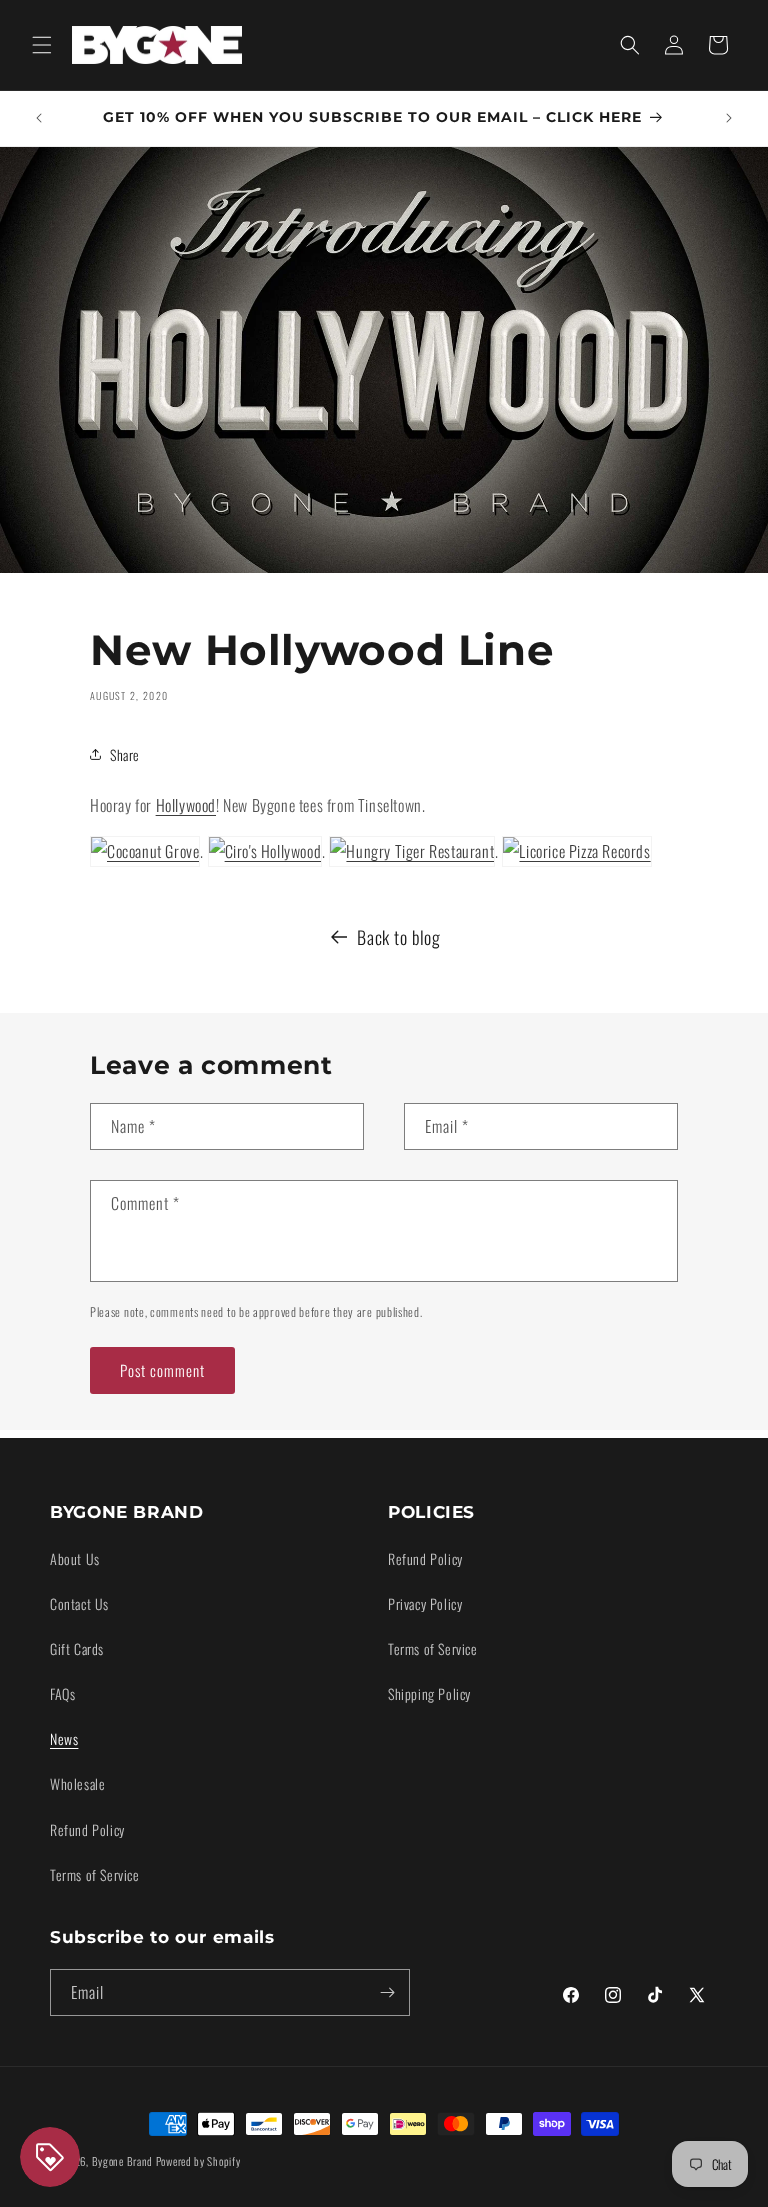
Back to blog (398, 937)
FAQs (62, 1693)
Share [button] (125, 754)
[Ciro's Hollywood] (265, 851)
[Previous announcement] (39, 118)
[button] (42, 45)
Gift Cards (77, 1648)
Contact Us (79, 1603)
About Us (75, 1558)
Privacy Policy (425, 1603)
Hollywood (186, 805)
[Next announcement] (729, 118)
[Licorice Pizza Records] (576, 851)
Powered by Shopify (198, 2161)
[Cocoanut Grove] (145, 851)
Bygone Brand (122, 2161)
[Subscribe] (387, 1992)
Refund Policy (87, 1829)
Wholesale (77, 1783)
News (64, 1738)
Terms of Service (95, 1874)
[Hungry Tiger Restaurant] (412, 851)
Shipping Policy (429, 1693)
